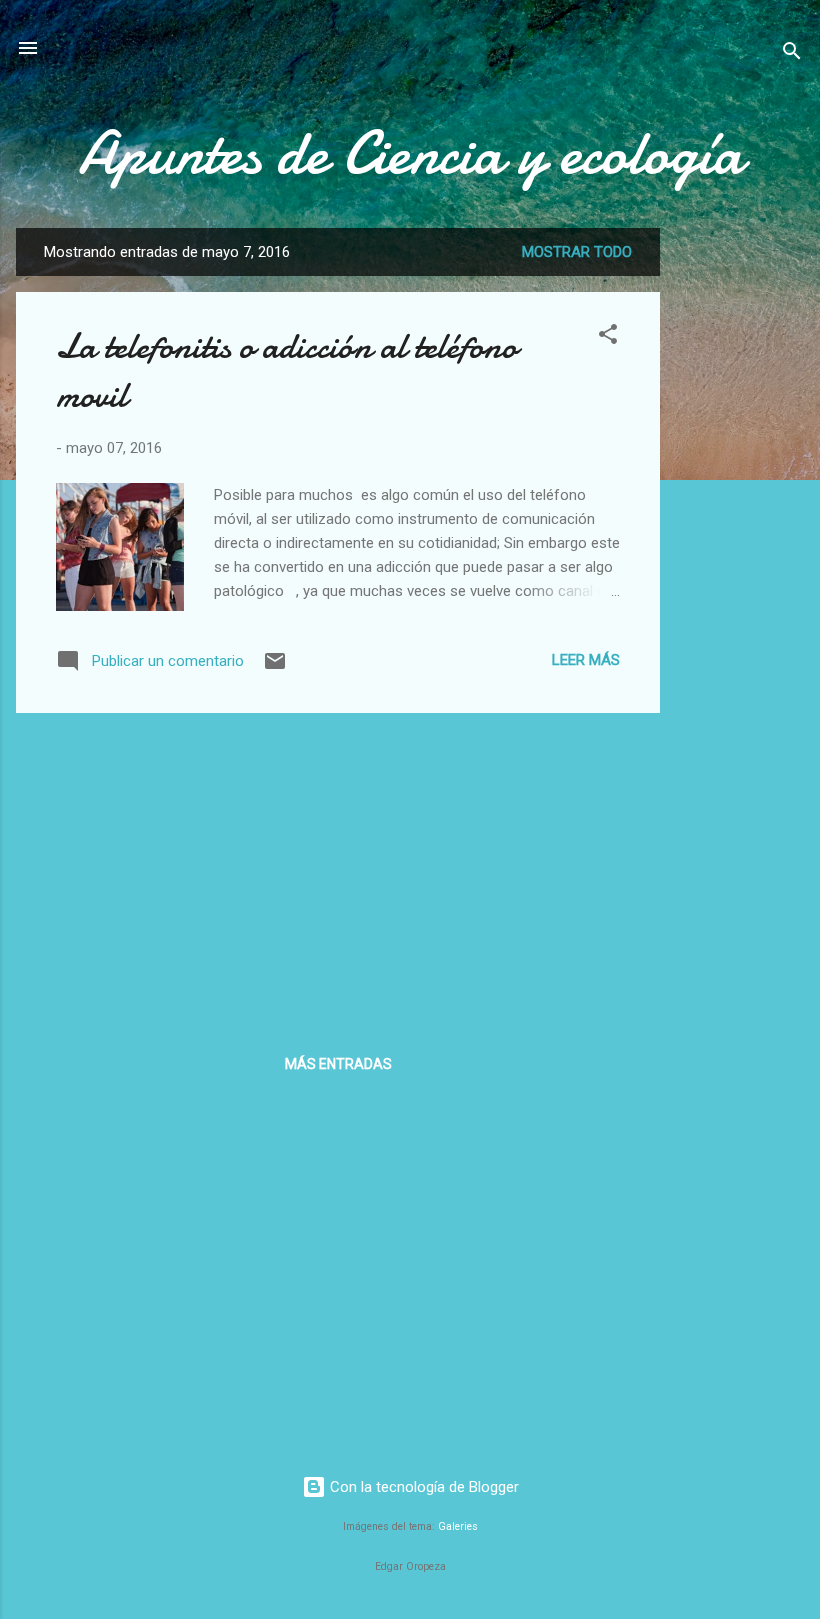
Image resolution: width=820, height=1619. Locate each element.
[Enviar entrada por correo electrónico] (275, 668)
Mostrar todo (577, 252)
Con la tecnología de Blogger (422, 1487)
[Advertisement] (740, 528)
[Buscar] (792, 54)
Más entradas (338, 1064)
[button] (608, 337)
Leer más (586, 660)
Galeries (458, 1526)
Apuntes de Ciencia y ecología (410, 153)
